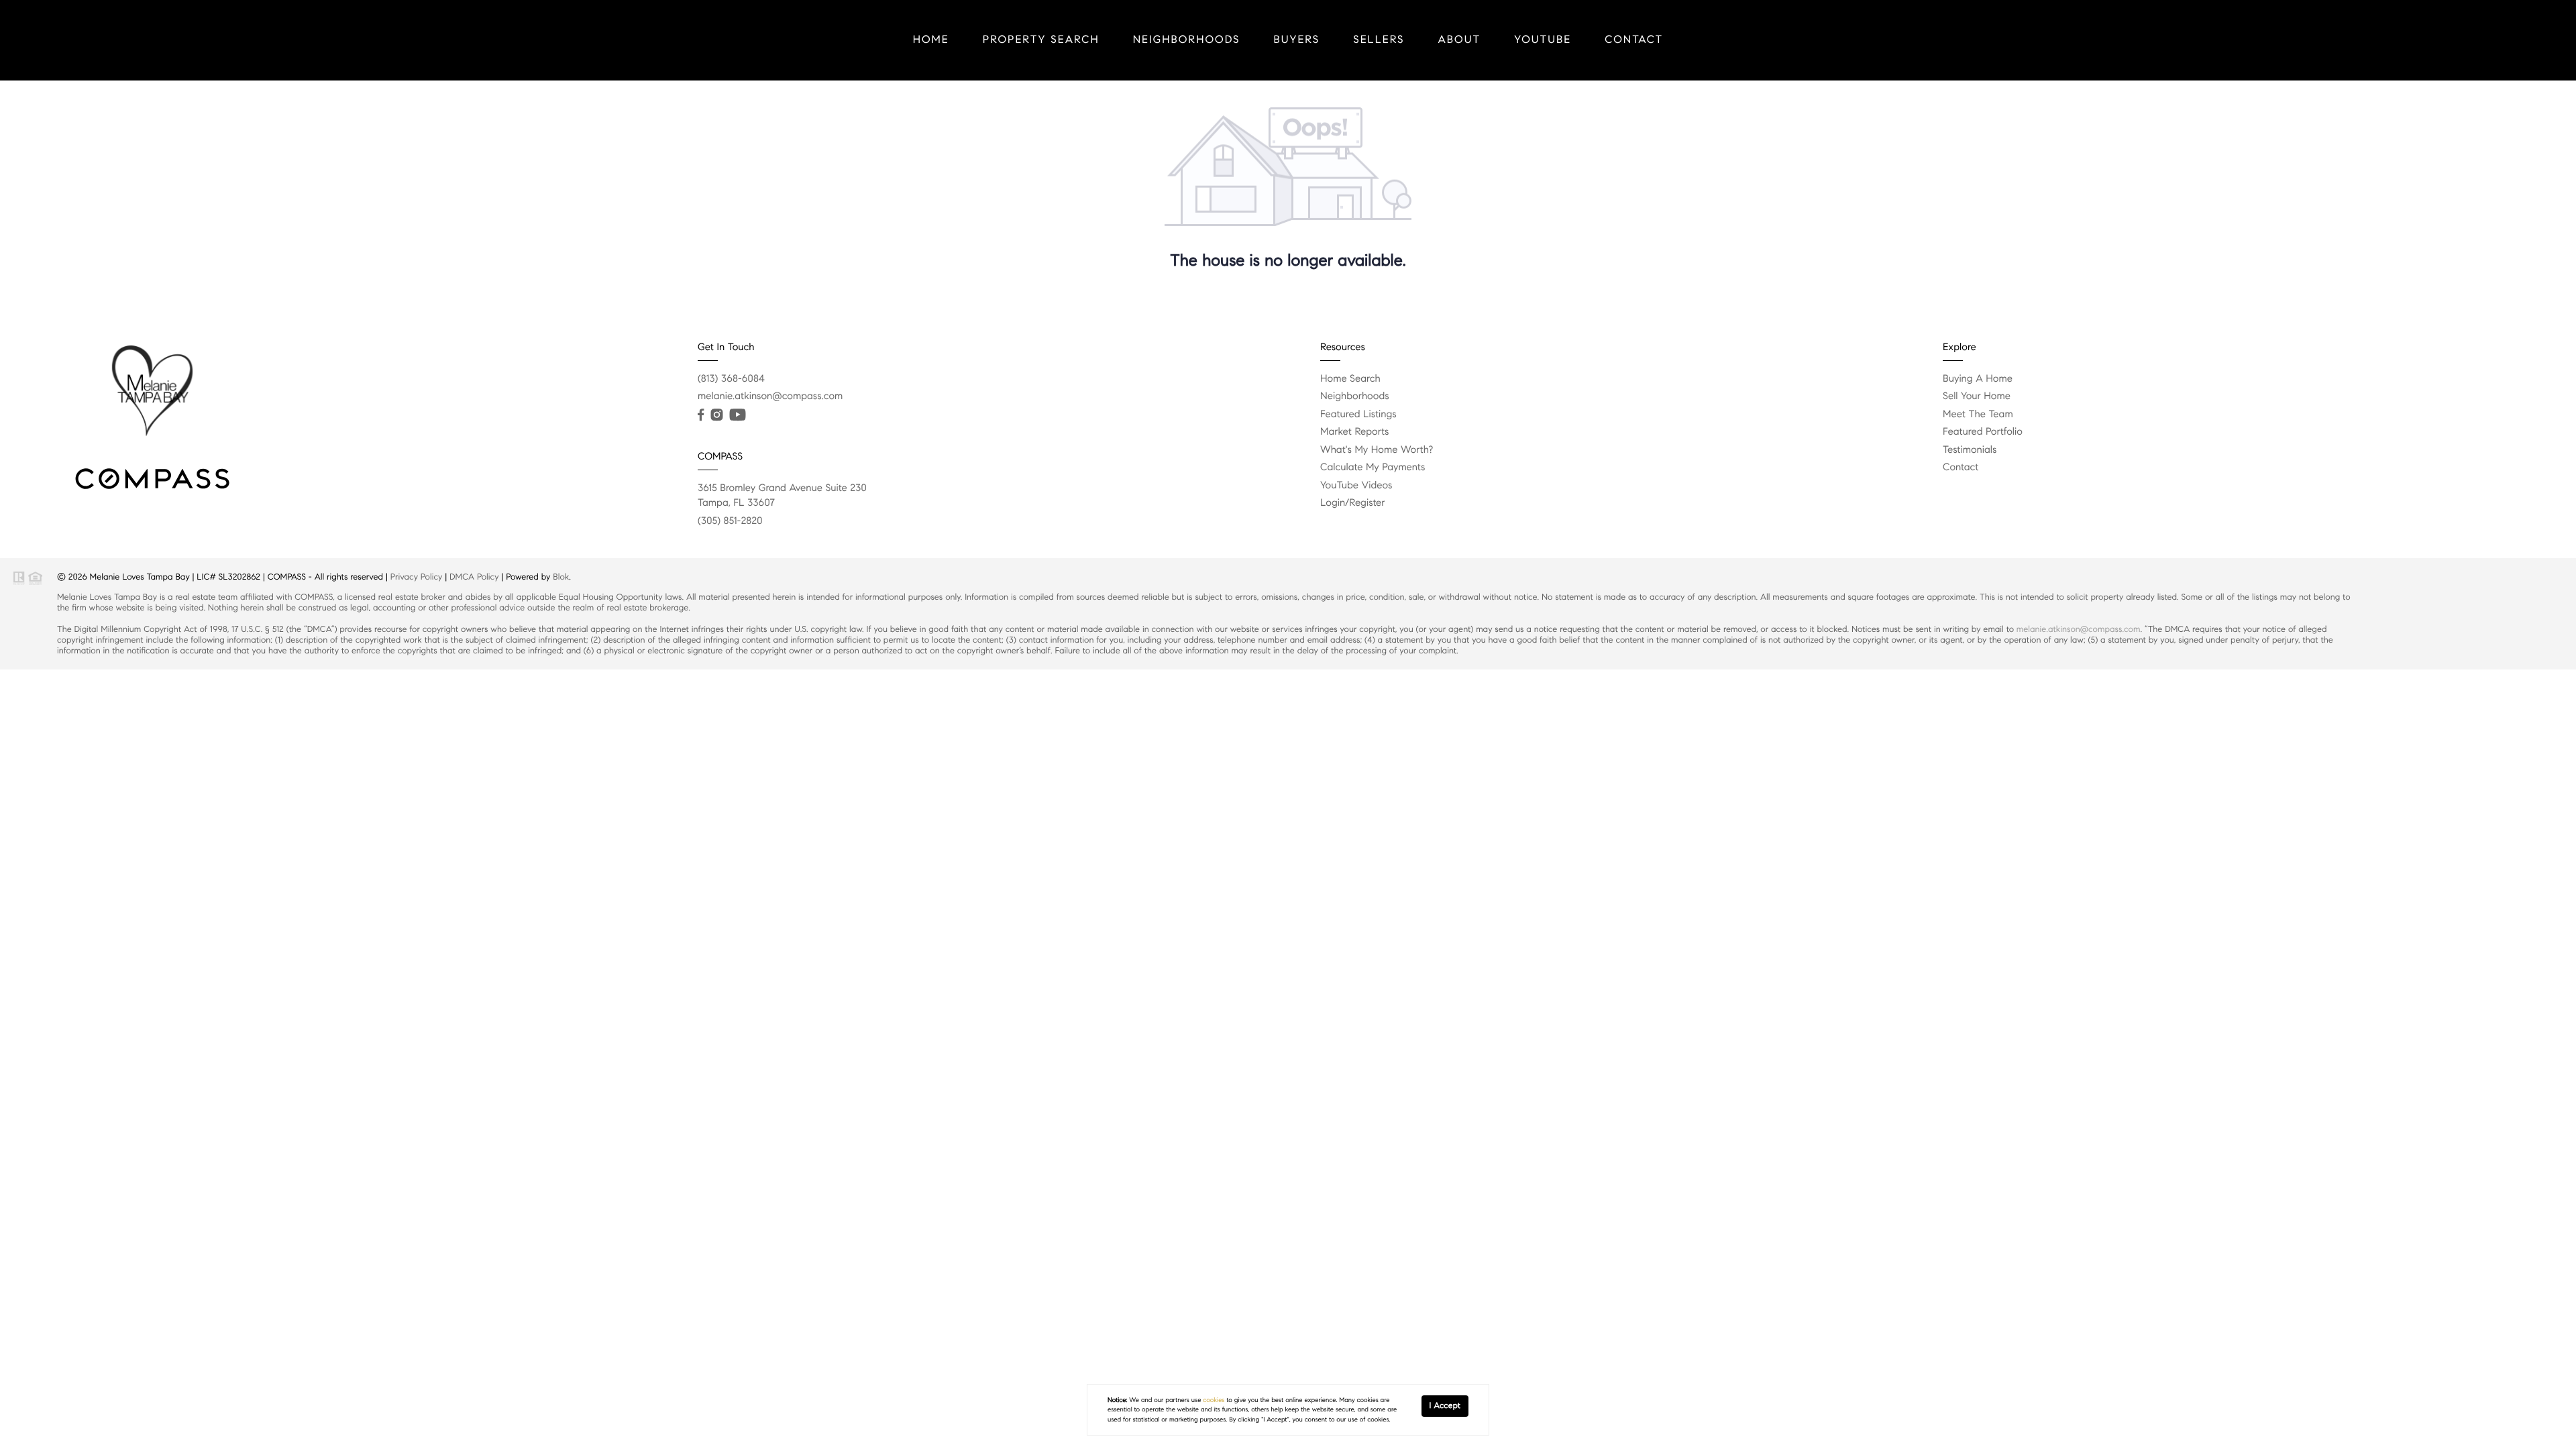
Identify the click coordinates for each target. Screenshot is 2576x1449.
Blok (561, 577)
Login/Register (1353, 503)
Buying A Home (1978, 379)
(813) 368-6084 (731, 379)
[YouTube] (737, 415)
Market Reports (1355, 432)
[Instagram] (716, 415)
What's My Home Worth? (1377, 450)
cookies (1214, 1400)
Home (931, 40)
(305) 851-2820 (730, 521)
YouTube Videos (1356, 486)
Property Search (1041, 40)
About (1460, 40)
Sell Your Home (1977, 396)
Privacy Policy (417, 577)
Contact (1634, 40)
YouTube (1543, 40)
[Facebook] (701, 415)
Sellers (1379, 40)
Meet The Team (1978, 415)
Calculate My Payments (1373, 468)
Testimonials (1970, 450)
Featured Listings (1358, 415)
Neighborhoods (1187, 40)
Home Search (1350, 379)
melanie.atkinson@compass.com (770, 396)
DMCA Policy (474, 577)
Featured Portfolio (1983, 432)
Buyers (1297, 40)
